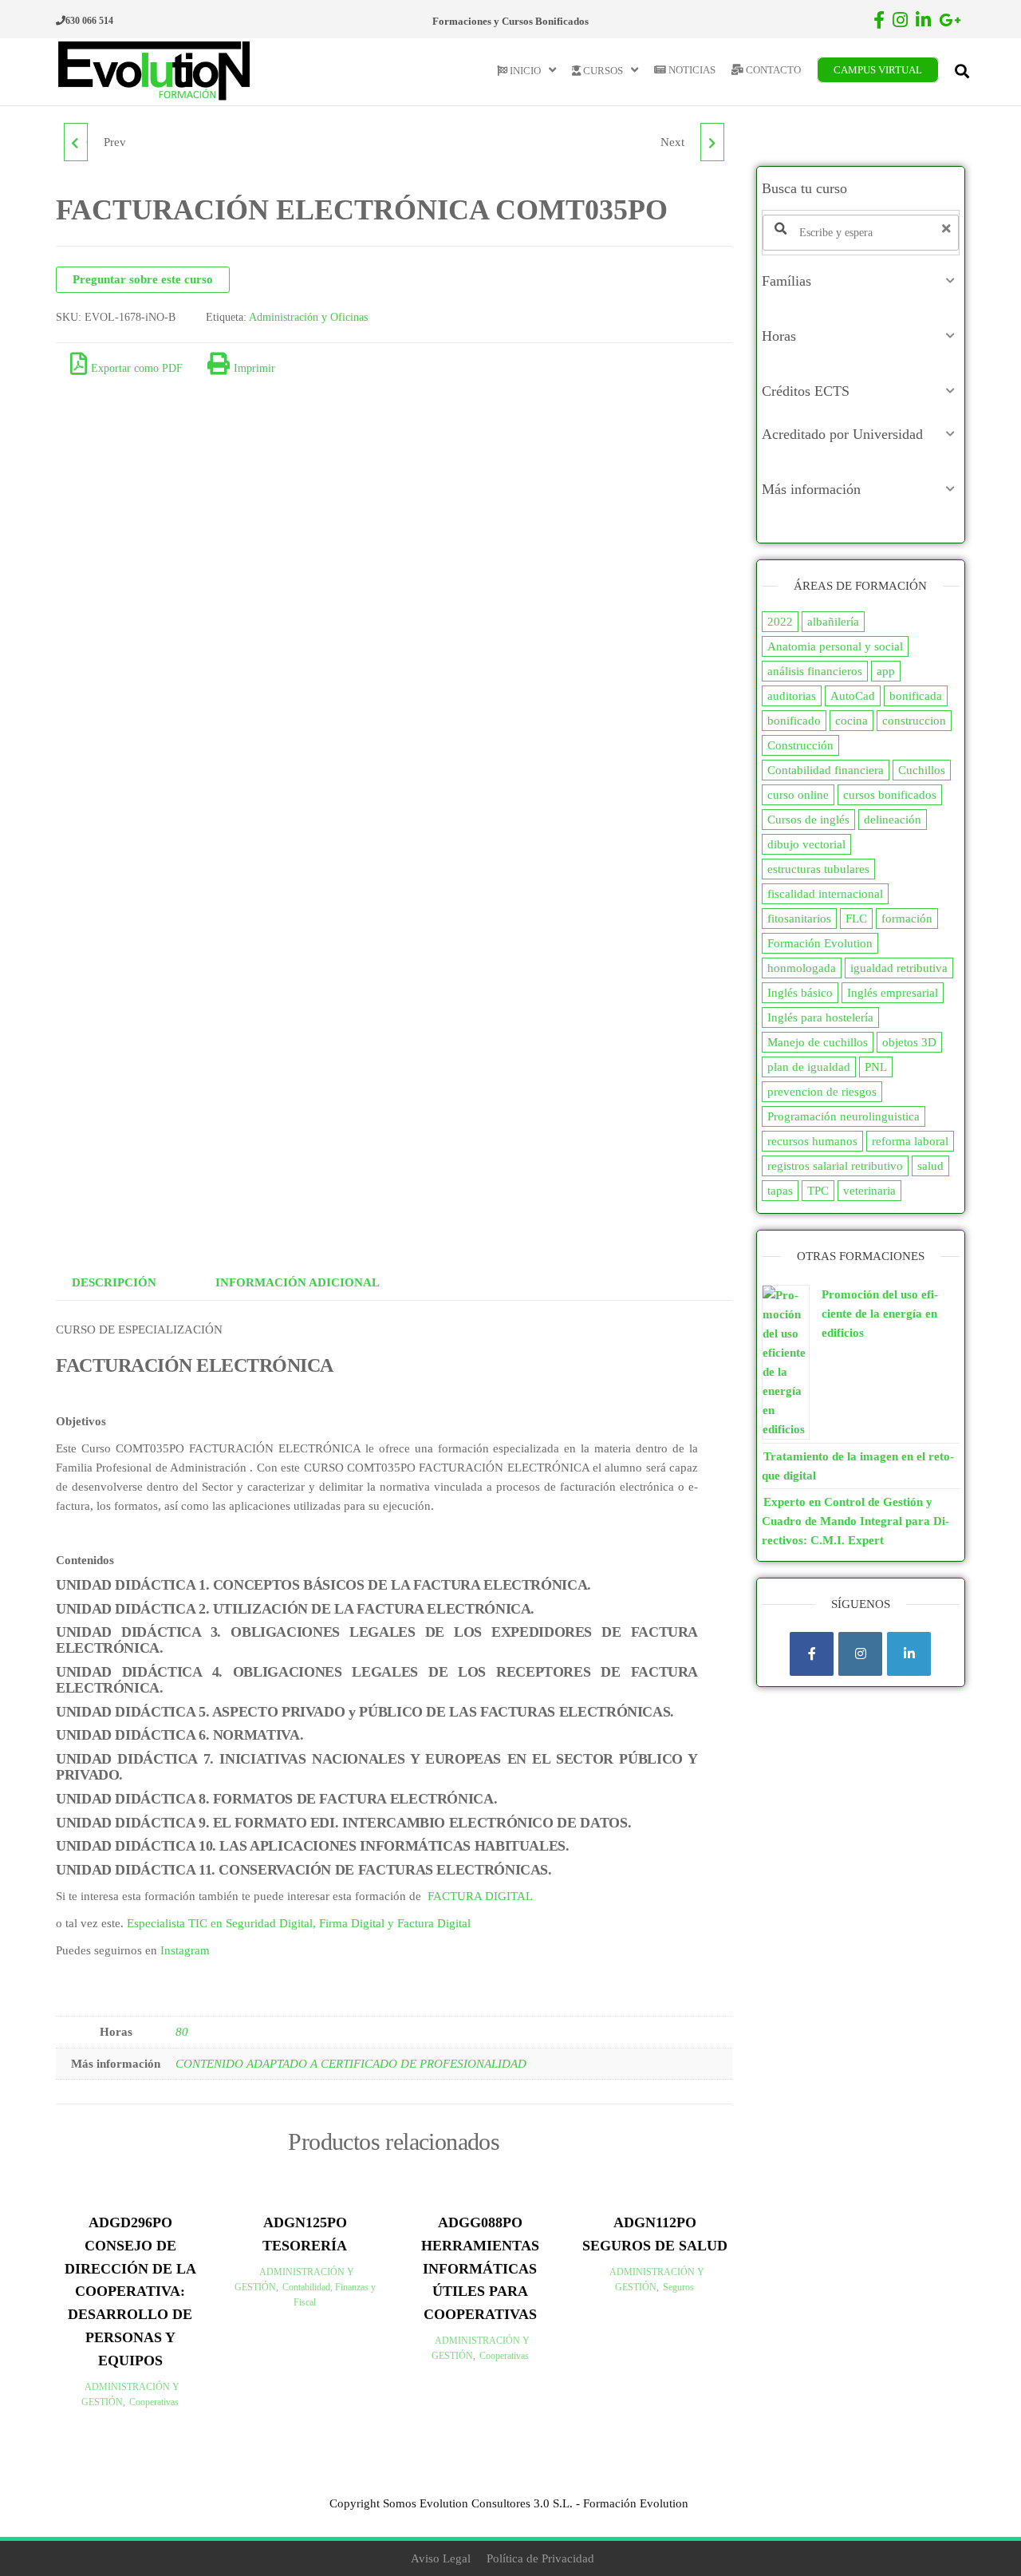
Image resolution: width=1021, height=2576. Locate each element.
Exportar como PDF (137, 368)
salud (930, 1166)
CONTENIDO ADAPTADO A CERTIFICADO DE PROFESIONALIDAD (351, 2064)
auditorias (792, 696)
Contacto (772, 70)
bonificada (916, 696)
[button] (861, 281)
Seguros (678, 2287)
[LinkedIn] (909, 1654)
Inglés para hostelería (820, 1017)
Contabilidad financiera (826, 770)
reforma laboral (910, 1141)
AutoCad (853, 696)
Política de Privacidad (540, 2558)
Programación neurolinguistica (844, 1116)
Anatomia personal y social (835, 646)
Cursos (602, 71)
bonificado (794, 721)
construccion (914, 721)
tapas (780, 1191)
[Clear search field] (948, 229)
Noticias (691, 70)
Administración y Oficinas (308, 317)
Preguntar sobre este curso (143, 279)
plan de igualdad (809, 1067)
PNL (876, 1067)
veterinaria (869, 1191)
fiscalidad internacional (825, 894)
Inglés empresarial (893, 993)
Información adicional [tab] (298, 1282)
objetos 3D (909, 1042)
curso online (798, 795)
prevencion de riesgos (822, 1092)
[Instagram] (860, 1654)
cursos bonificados (890, 795)
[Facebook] (812, 1654)
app (886, 671)
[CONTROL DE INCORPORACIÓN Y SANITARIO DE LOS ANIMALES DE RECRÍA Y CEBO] (712, 142)
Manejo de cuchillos (818, 1042)
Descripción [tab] (114, 1282)
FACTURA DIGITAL (480, 1896)
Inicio (524, 71)
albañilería (833, 622)
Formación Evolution (820, 943)
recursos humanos (812, 1141)
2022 (780, 622)
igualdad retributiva (899, 968)
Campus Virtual (878, 70)
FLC (856, 919)
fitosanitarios (799, 919)
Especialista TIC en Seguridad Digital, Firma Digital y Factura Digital (299, 1923)
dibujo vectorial (806, 844)
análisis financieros (815, 671)
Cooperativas (154, 2402)
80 (182, 2032)
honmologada (802, 968)
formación (907, 919)
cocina (851, 721)
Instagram (185, 1950)
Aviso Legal (441, 2558)
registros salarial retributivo (835, 1166)
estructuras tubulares (818, 869)
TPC (818, 1191)
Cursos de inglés (808, 820)
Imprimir (254, 368)
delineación (893, 820)
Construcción (800, 745)
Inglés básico (800, 993)
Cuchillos (922, 770)
